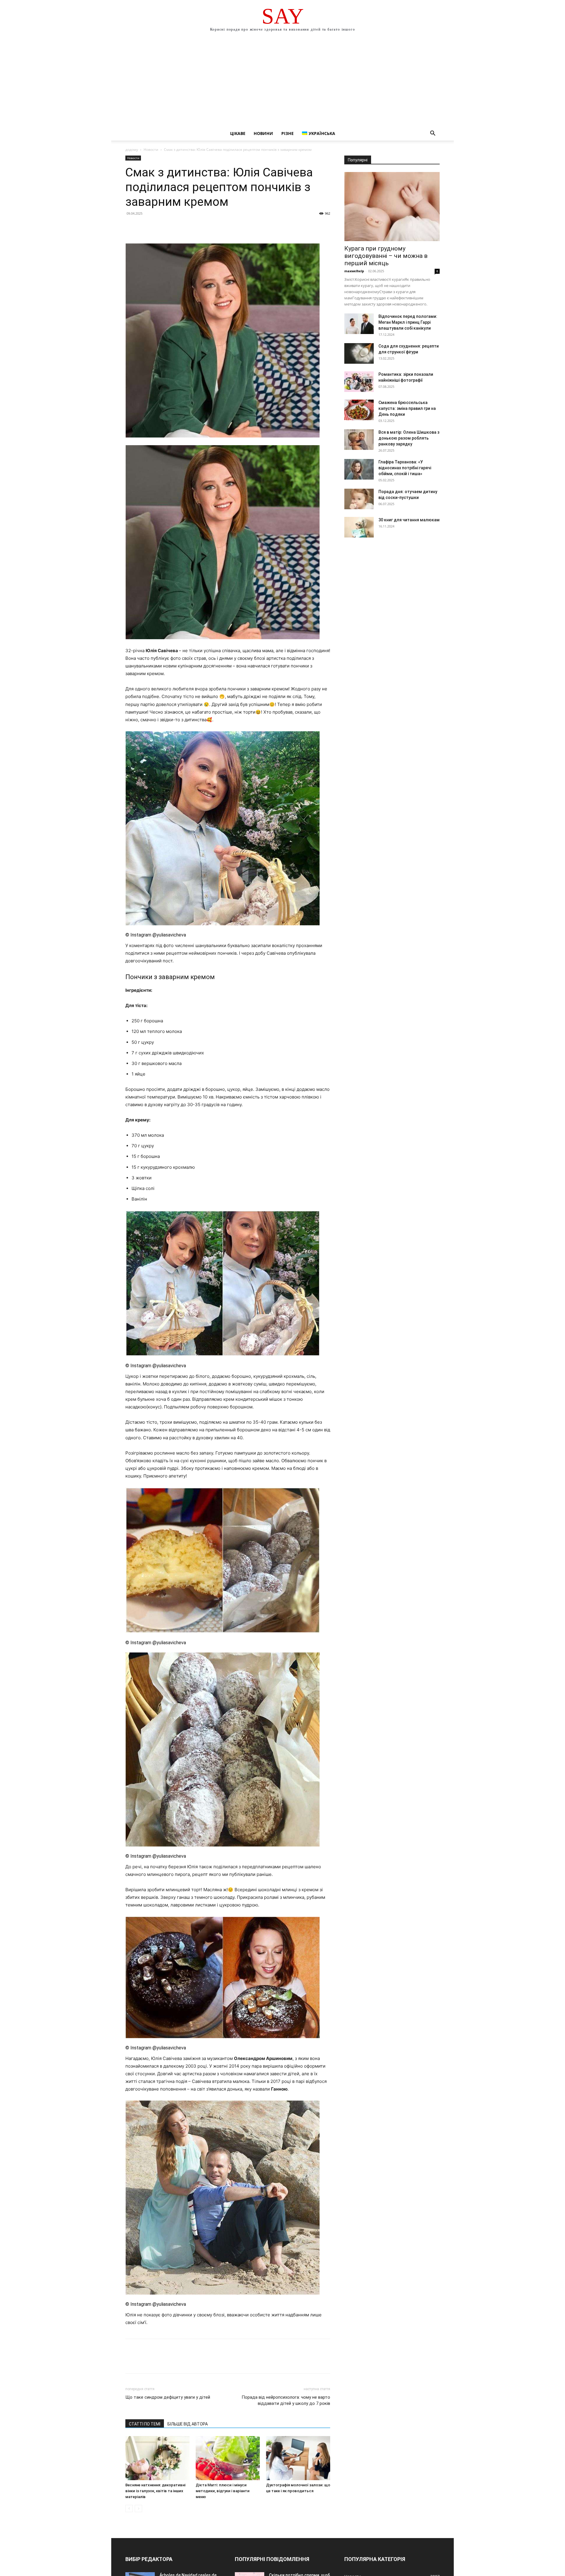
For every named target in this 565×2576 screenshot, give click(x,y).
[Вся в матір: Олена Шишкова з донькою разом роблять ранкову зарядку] (359, 440)
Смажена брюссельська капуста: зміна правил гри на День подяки (407, 408)
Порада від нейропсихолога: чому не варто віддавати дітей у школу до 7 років (286, 2400)
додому (132, 150)
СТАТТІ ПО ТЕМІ (145, 2424)
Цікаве (238, 133)
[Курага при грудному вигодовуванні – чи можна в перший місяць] (392, 207)
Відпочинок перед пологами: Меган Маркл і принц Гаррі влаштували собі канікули (408, 322)
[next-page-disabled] (138, 2509)
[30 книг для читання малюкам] (359, 527)
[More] (186, 227)
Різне (288, 133)
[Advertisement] (282, 82)
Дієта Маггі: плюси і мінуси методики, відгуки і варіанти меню (223, 2491)
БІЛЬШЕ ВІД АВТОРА (188, 2424)
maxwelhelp (354, 271)
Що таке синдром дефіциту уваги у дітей (168, 2397)
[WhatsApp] (172, 227)
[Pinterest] (158, 227)
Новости (151, 150)
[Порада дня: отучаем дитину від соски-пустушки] (359, 499)
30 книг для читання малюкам (409, 520)
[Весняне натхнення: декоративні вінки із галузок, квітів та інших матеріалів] (157, 2458)
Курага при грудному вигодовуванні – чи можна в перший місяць (386, 256)
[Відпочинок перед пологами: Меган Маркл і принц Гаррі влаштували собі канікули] (359, 324)
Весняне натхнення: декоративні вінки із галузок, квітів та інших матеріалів (155, 2491)
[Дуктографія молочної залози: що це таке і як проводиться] (298, 2458)
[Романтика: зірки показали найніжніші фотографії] (359, 382)
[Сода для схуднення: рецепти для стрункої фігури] (359, 353)
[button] (433, 134)
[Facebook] (131, 227)
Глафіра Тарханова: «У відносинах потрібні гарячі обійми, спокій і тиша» (405, 468)
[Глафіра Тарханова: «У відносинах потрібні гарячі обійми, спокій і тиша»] (359, 469)
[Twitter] (145, 227)
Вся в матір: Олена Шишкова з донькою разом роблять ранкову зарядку (409, 438)
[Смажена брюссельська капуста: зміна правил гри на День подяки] (359, 410)
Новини (263, 133)
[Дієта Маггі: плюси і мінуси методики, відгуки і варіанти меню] (228, 2458)
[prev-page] (129, 2509)
